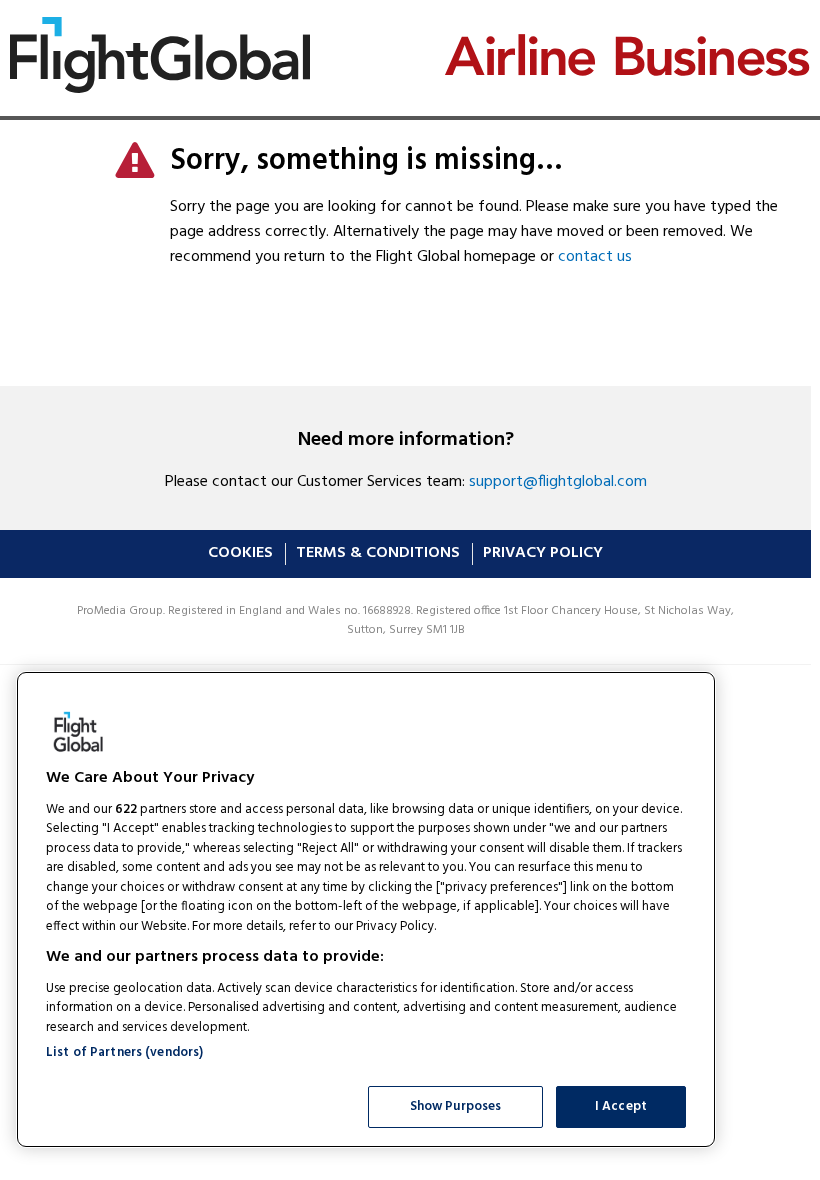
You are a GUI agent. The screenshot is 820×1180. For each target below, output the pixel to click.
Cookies (240, 553)
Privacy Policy (543, 553)
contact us (595, 257)
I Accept (621, 1106)
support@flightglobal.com (558, 482)
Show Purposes (456, 1106)
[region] (366, 909)
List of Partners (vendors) (124, 1052)
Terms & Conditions (378, 553)
